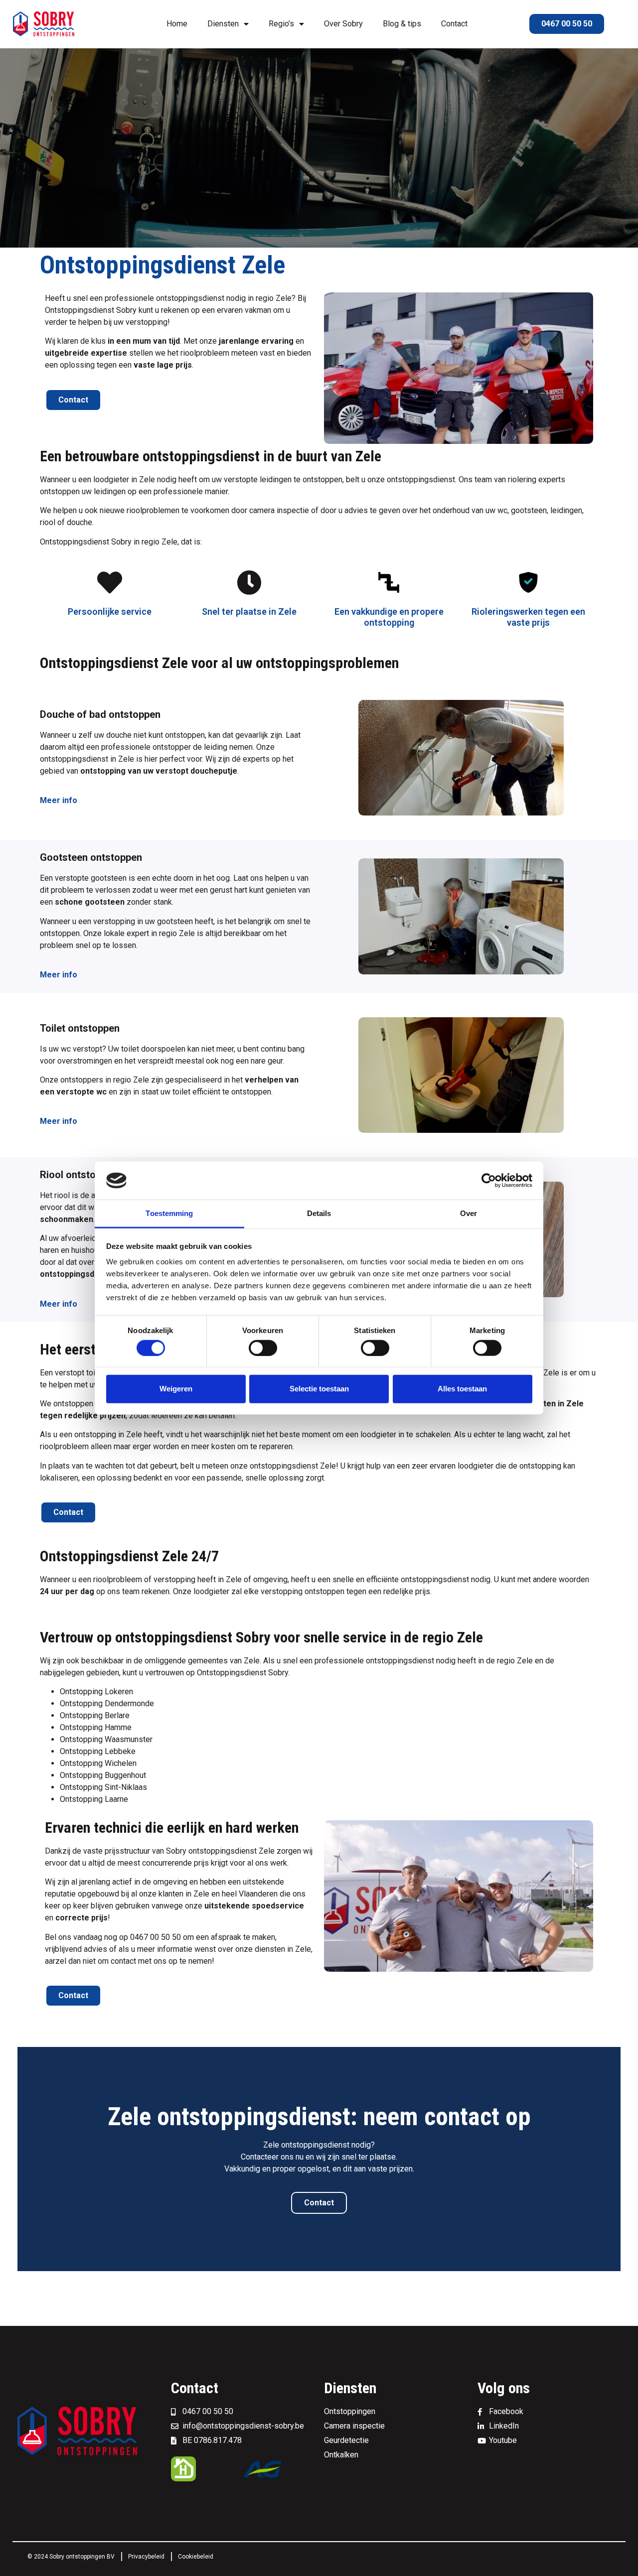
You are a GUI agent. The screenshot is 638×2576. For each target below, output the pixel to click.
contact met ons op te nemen (161, 1961)
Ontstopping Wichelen (98, 1763)
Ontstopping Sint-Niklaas (103, 1787)
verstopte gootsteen (91, 878)
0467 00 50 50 (156, 1937)
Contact (454, 24)
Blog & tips (402, 24)
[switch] (263, 1348)
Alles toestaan (462, 1389)
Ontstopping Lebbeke (98, 1751)
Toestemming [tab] (169, 1213)
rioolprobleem (118, 1579)
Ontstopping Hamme (96, 1727)
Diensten (223, 24)
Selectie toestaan (319, 1389)
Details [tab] (319, 1213)
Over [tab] (469, 1213)
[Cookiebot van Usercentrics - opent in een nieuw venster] (489, 1181)
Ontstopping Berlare (95, 1715)
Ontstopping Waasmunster (106, 1739)
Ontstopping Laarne (94, 1799)
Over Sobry (343, 24)
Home (177, 24)
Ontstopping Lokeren (96, 1692)
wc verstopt (81, 1049)
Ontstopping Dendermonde (107, 1703)
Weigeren (176, 1389)
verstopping (174, 1579)
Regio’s (281, 24)
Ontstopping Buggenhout (103, 1775)
